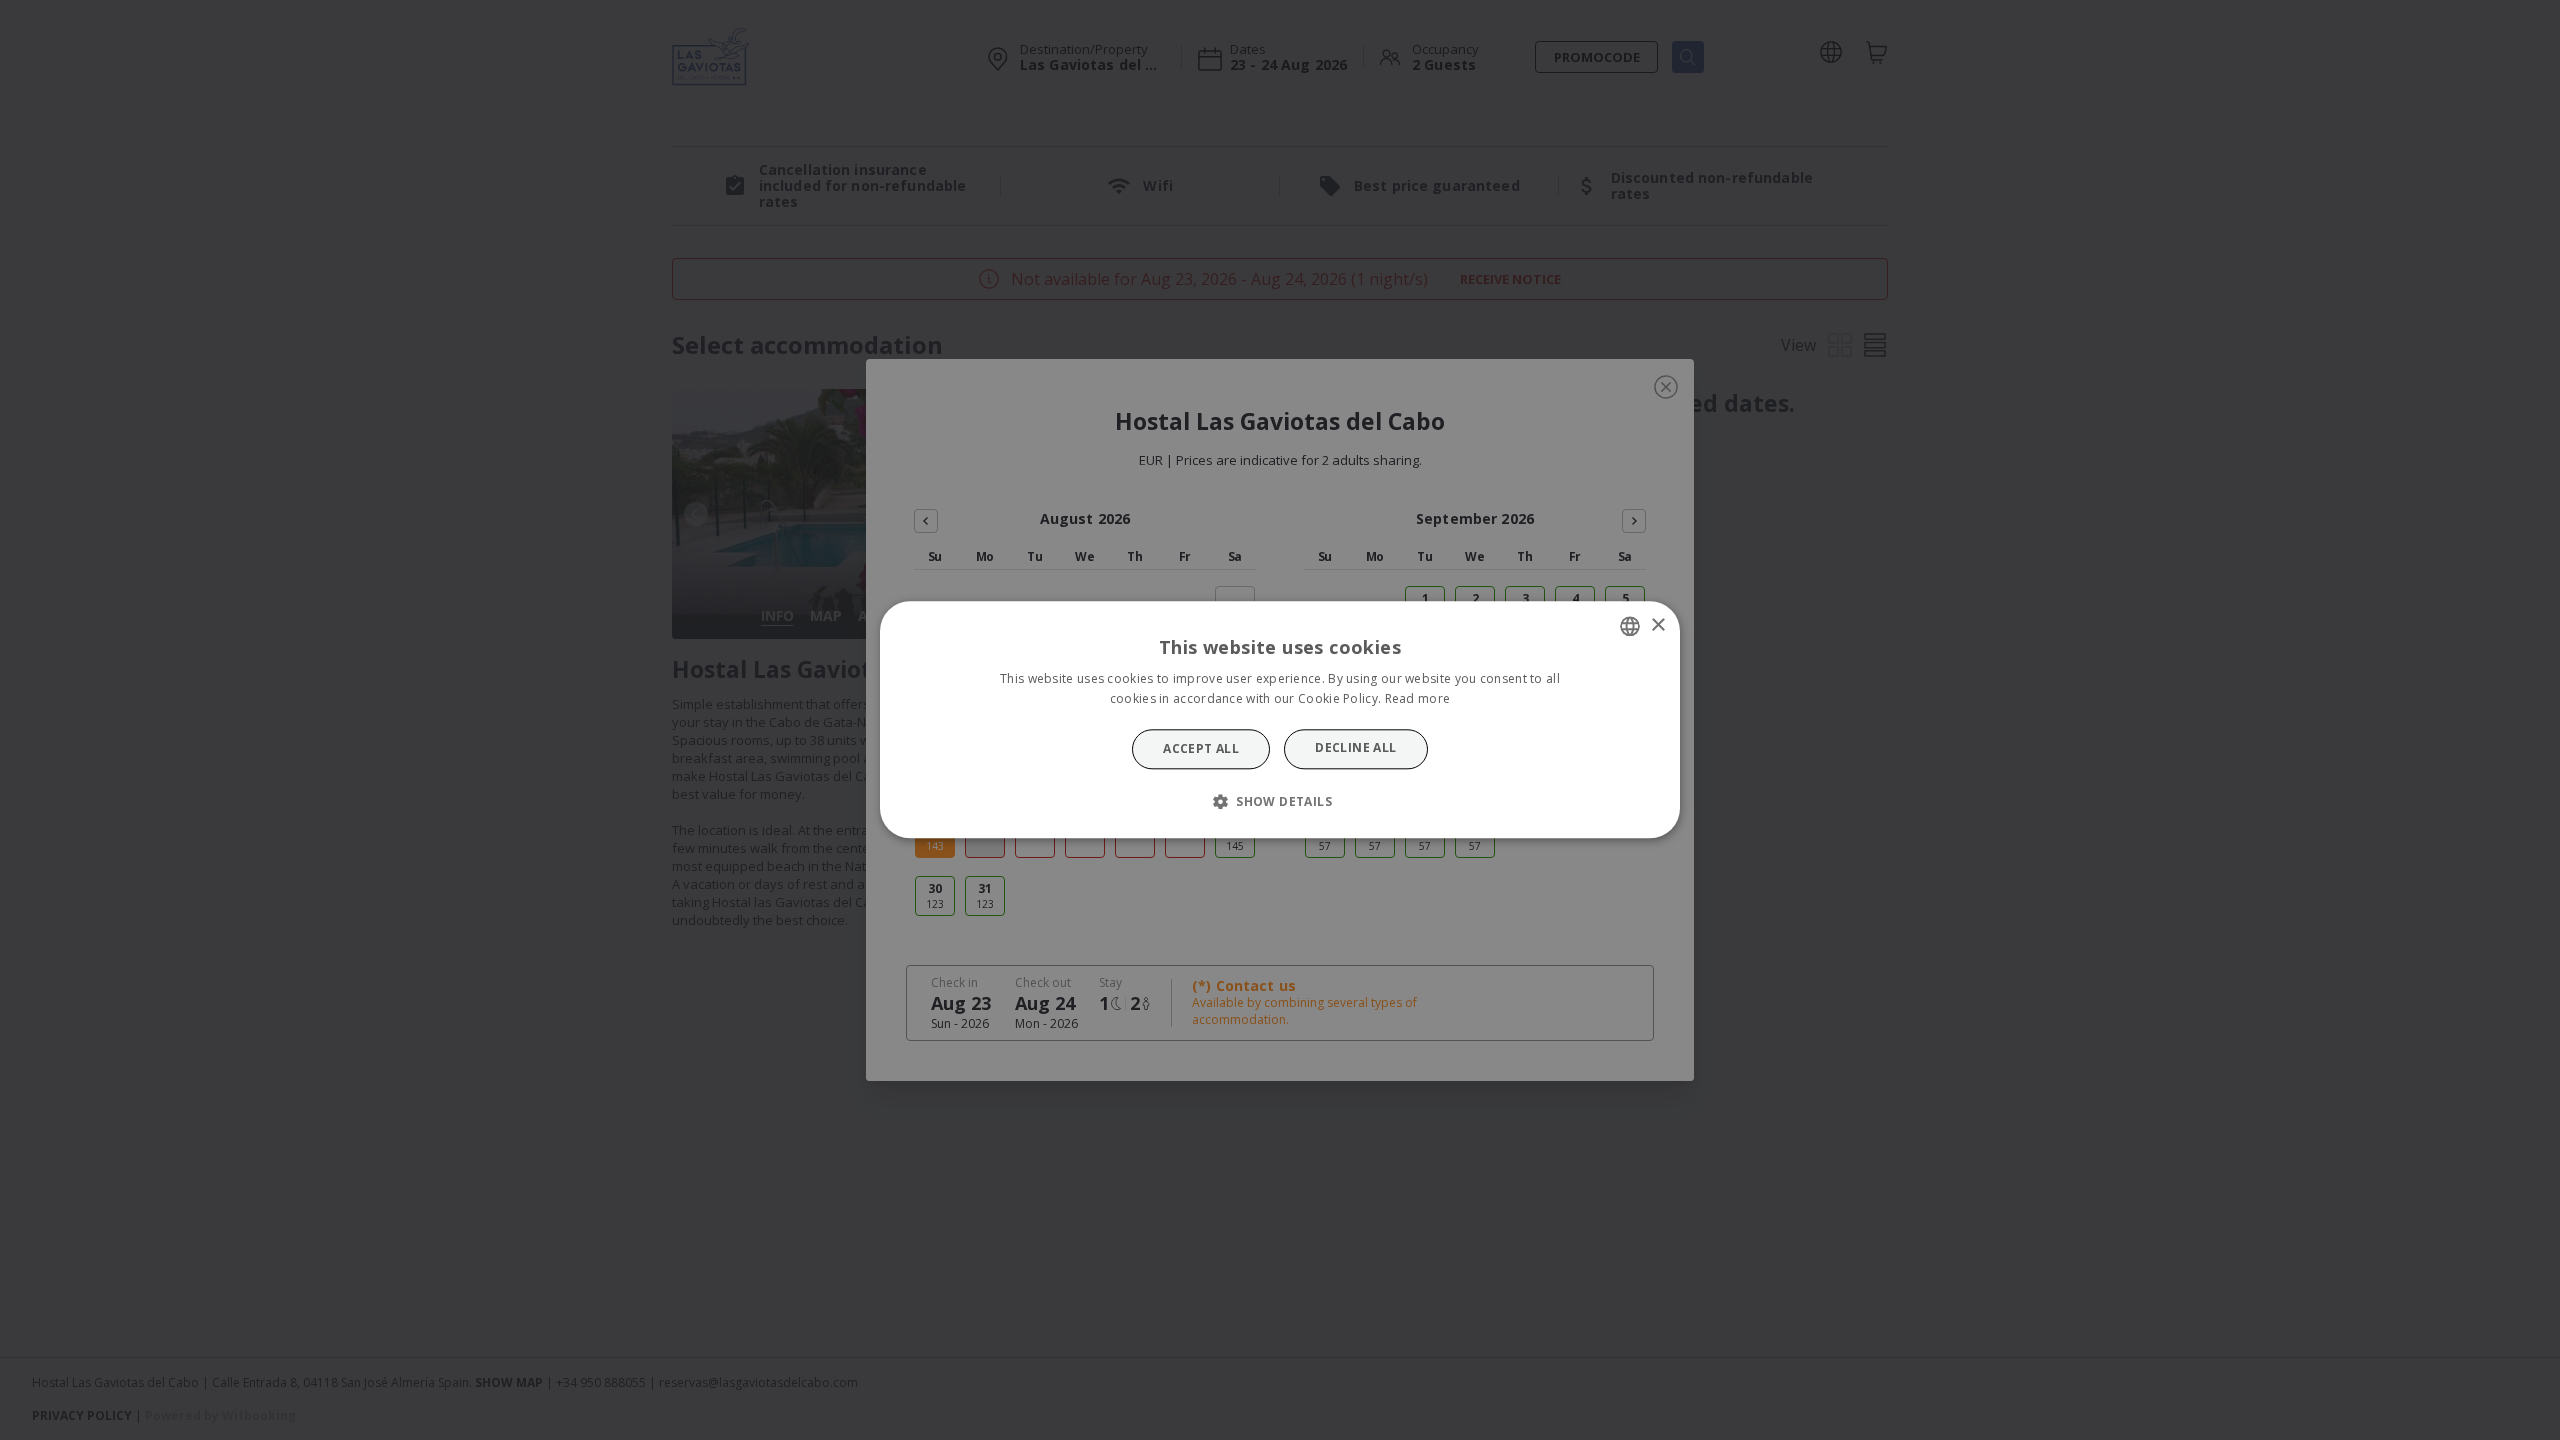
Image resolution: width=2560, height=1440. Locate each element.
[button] (1280, 802)
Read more (1418, 699)
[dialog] (1280, 719)
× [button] (1657, 625)
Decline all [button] (1355, 747)
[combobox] (1630, 626)
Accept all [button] (1201, 748)
